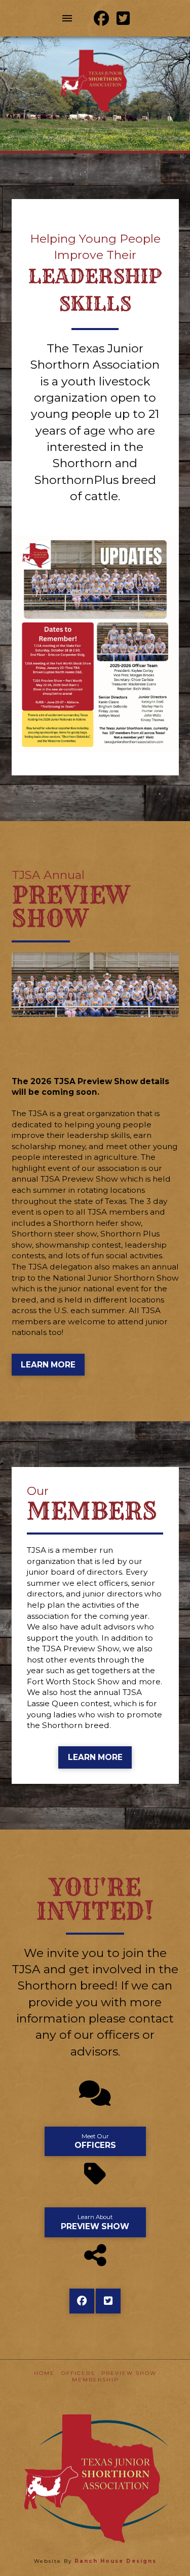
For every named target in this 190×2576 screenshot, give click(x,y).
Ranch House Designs (116, 2561)
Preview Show (129, 2373)
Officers (78, 2373)
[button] (67, 18)
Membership (95, 2380)
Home (44, 2373)
